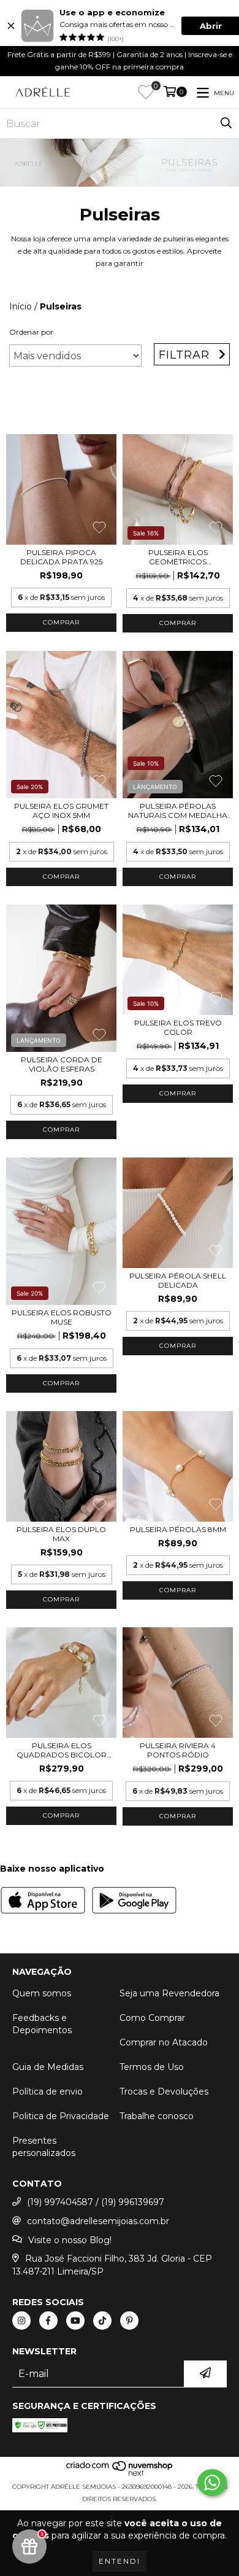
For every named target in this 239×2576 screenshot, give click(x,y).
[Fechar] (11, 26)
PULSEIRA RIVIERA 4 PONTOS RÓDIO (178, 1750)
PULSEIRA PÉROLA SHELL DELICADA (178, 1280)
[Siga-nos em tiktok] (102, 2321)
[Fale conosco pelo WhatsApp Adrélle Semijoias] (212, 2483)
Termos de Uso (152, 2067)
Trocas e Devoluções (164, 2092)
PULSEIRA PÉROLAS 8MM (178, 1529)
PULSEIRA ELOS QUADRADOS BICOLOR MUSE (62, 1750)
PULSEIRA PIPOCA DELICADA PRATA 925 (61, 557)
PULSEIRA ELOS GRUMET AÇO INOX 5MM (61, 811)
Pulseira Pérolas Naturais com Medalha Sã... (178, 811)
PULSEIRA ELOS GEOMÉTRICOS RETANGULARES (178, 557)
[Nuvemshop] (120, 2474)
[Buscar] (226, 123)
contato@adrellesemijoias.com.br (98, 2221)
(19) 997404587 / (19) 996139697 (96, 2202)
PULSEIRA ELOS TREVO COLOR (178, 1027)
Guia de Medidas (48, 2067)
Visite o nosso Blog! (70, 2240)
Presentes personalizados (44, 2147)
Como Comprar (152, 2018)
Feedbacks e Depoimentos (42, 2024)
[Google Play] (134, 1902)
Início (21, 306)
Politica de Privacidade (61, 2116)
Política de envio (47, 2092)
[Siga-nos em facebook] (48, 2321)
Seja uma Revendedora (169, 1993)
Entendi (120, 2561)
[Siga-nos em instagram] (21, 2321)
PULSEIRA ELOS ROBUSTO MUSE (62, 1317)
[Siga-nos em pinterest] (129, 2321)
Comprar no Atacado (164, 2042)
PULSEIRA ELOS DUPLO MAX (61, 1534)
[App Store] (43, 1902)
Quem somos (42, 1993)
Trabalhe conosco (157, 2116)
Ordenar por (31, 332)
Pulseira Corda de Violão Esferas (62, 1064)
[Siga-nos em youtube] (75, 2321)
